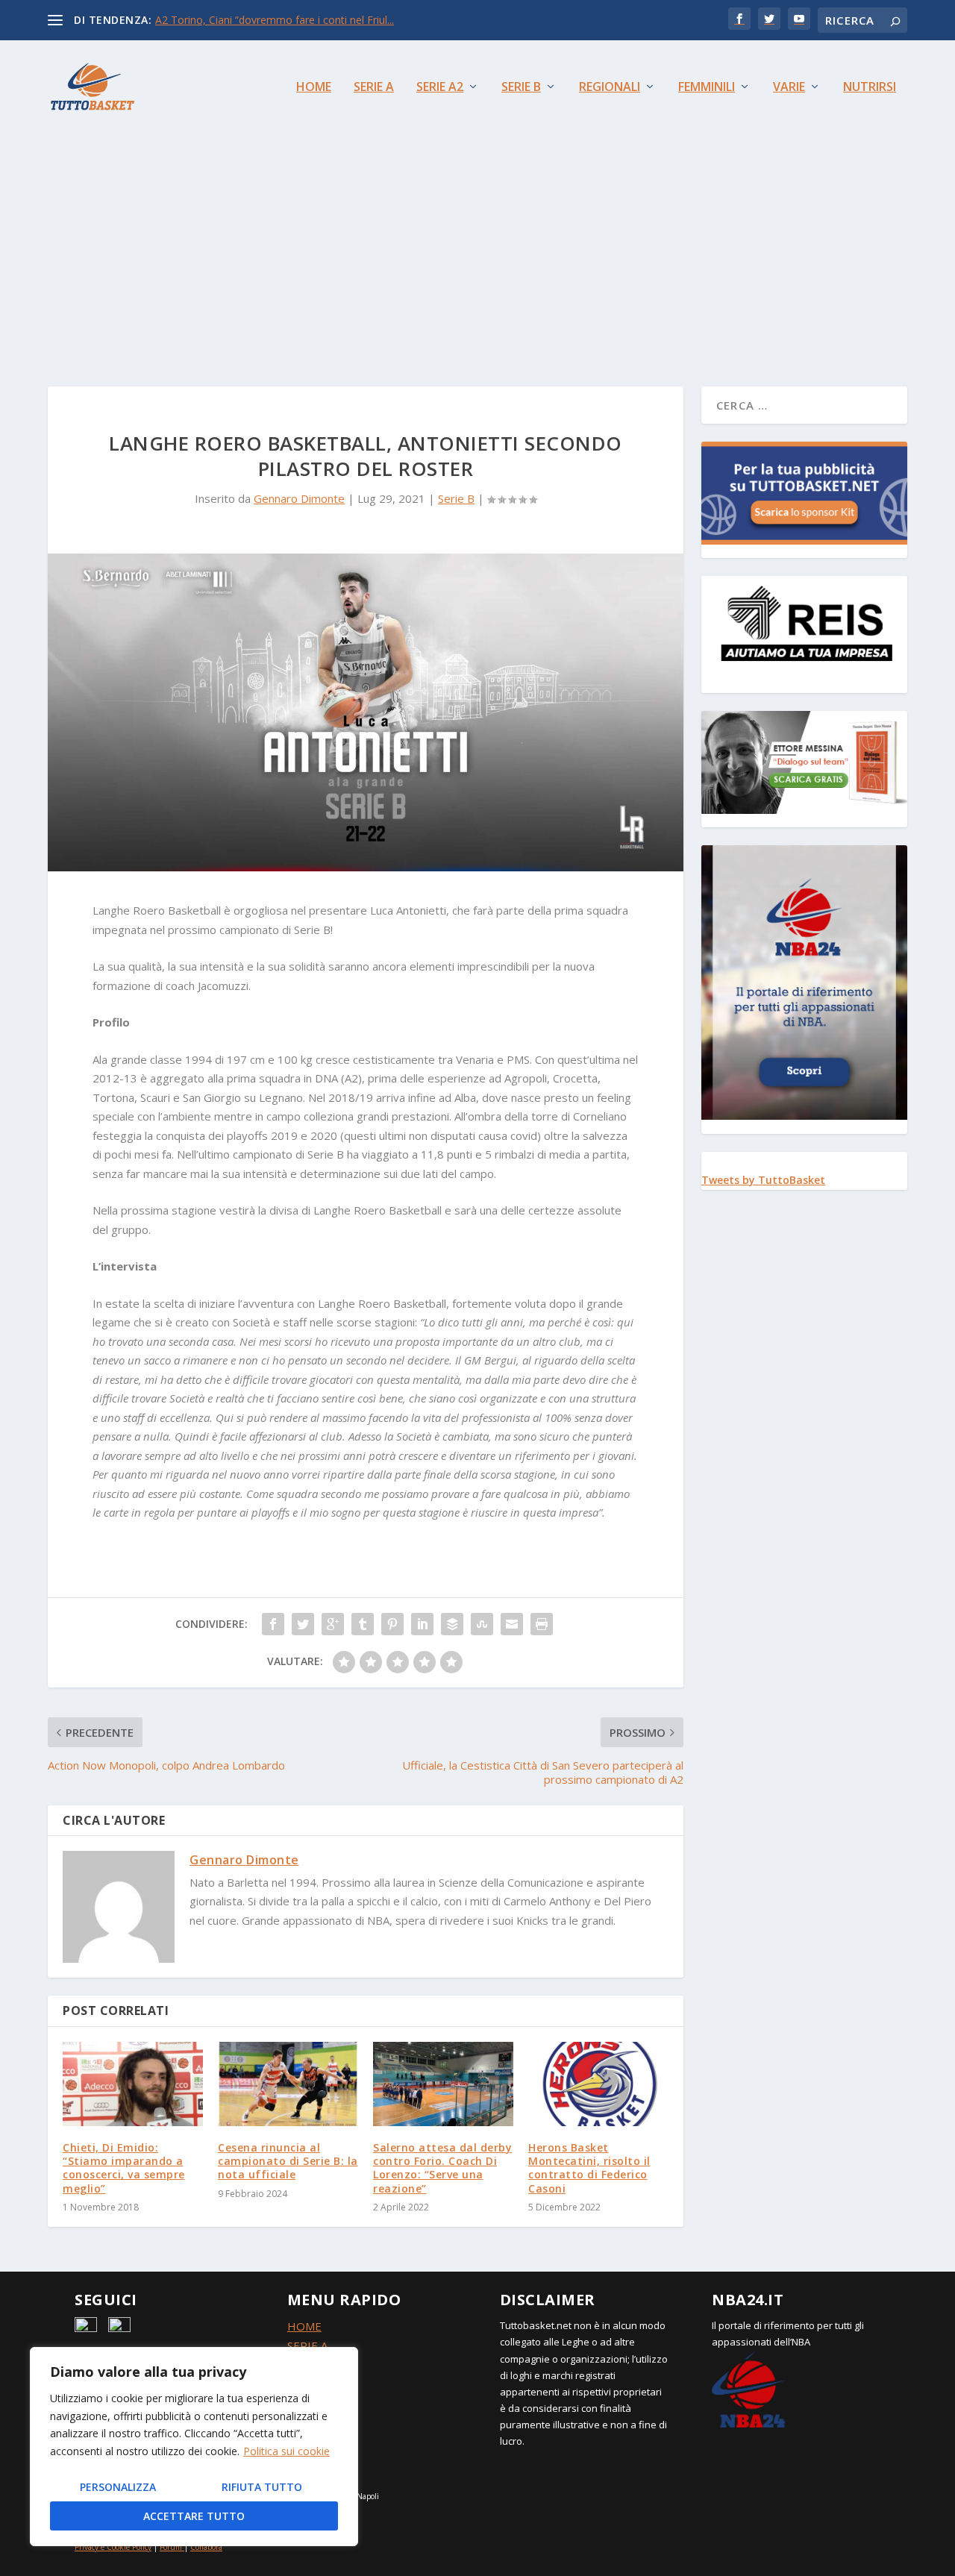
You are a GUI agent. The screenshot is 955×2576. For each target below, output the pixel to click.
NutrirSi (870, 88)
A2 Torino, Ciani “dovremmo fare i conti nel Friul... (275, 20)
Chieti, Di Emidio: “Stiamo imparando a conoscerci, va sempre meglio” (124, 2168)
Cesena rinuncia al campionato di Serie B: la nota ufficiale (288, 2161)
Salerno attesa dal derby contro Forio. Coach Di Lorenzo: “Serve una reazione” (442, 2168)
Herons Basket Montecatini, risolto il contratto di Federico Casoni (589, 2168)
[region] (194, 2447)
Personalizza (118, 2487)
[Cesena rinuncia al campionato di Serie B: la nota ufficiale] (288, 2084)
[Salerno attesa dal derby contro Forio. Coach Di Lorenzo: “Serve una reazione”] (443, 2084)
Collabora (206, 2547)
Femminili (707, 88)
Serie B (521, 88)
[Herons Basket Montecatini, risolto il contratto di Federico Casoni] (598, 2084)
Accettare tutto (194, 2516)
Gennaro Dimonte (299, 498)
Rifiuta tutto (262, 2487)
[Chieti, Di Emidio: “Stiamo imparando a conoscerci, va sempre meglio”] (133, 2084)
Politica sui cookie (286, 2451)
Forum (171, 2547)
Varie (789, 88)
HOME (304, 2326)
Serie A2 (440, 88)
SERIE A (307, 2345)
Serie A (374, 88)
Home (314, 88)
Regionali (610, 88)
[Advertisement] (477, 245)
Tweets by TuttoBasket (763, 1180)
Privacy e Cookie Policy (113, 2547)
